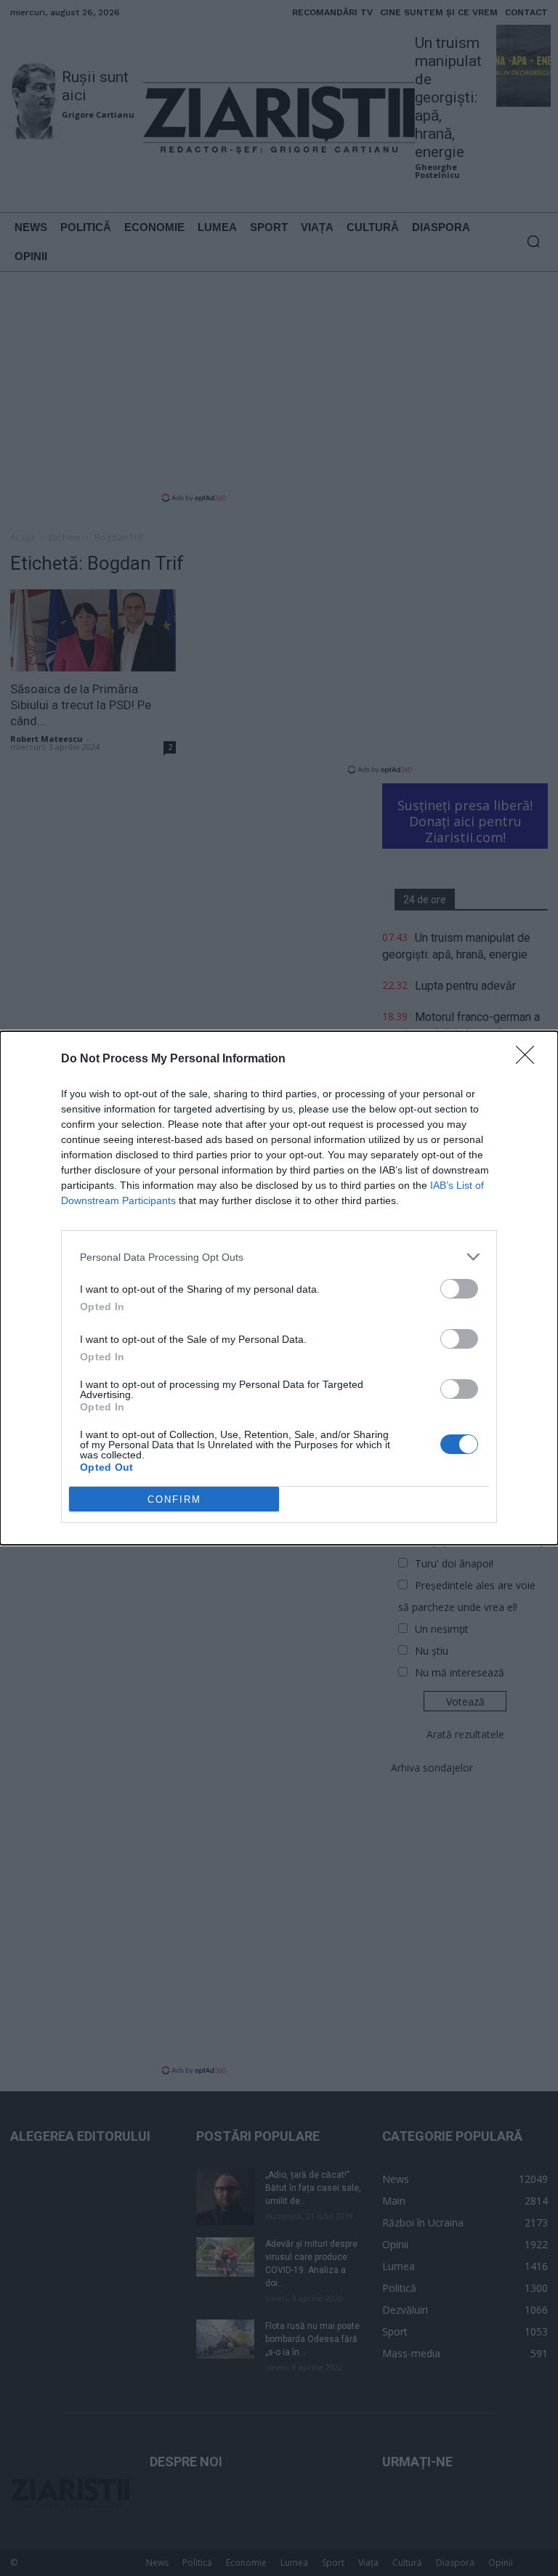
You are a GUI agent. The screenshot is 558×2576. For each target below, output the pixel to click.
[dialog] (279, 1288)
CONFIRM (174, 1499)
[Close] (530, 1059)
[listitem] (279, 1257)
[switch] (459, 1289)
